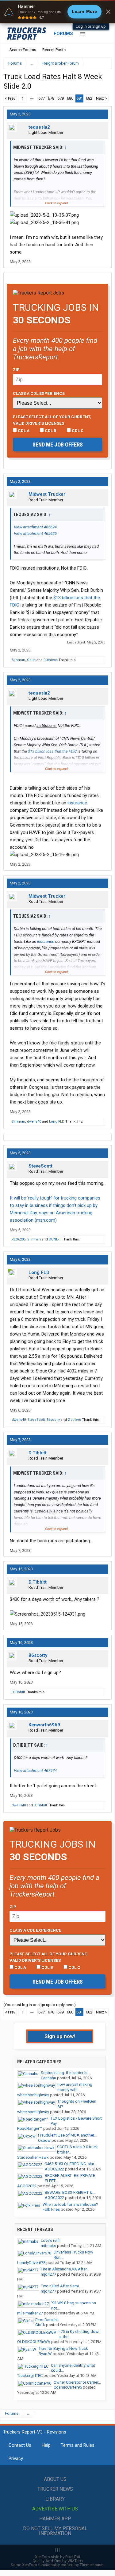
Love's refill (51, 2240)
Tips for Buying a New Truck (63, 2348)
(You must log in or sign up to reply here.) (40, 2005)
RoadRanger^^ (30, 2128)
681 (80, 98)
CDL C (77, 431)
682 (89, 98)
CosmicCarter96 (68, 2387)
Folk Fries (51, 2209)
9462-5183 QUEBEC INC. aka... (71, 2164)
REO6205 (19, 1239)
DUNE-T (55, 1239)
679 (61, 98)
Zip (16, 370)
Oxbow (44, 2140)
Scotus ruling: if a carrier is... (65, 2073)
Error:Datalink (47, 2320)
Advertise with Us (55, 2509)
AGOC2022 (54, 2169)
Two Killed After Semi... (61, 2286)
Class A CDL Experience (39, 393)
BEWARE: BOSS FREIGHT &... (70, 2192)
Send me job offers (58, 445)
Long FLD (57, 1122)
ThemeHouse (92, 2565)
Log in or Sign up (91, 26)
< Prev (10, 98)
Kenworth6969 (44, 1725)
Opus (31, 660)
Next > (102, 98)
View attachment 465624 (35, 527)
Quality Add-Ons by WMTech (58, 2561)
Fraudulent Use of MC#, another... (67, 2135)
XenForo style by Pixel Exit (58, 2557)
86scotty (53, 1420)
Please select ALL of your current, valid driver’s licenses (52, 420)
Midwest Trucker (47, 494)
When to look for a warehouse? (70, 2204)
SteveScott (40, 1166)
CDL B (50, 431)
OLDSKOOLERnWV (34, 2342)
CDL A (23, 431)
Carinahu (48, 2078)
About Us (55, 2479)
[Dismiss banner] (108, 12)
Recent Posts (54, 50)
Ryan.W (45, 2354)
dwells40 (34, 1122)
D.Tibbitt (38, 1453)
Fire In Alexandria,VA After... (65, 2269)
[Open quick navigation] (103, 63)
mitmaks (48, 2246)
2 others (74, 1420)
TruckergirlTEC (30, 2376)
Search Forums (23, 50)
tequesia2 (39, 127)
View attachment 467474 (35, 1771)
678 (51, 98)
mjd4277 (48, 2274)
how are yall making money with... (75, 2087)
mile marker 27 (30, 2313)
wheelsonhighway (33, 2095)
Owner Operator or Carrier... (77, 2382)
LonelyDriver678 (31, 2263)
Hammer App (55, 2519)
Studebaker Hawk (33, 2157)
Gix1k (40, 2325)
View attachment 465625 (35, 533)
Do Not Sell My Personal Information (55, 2531)
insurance (77, 803)
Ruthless (51, 660)
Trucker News (55, 2489)
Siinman (18, 660)
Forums (63, 34)
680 (70, 98)
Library (55, 2499)
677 (42, 98)
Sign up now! (60, 2036)
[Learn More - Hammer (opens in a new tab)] (57, 12)
